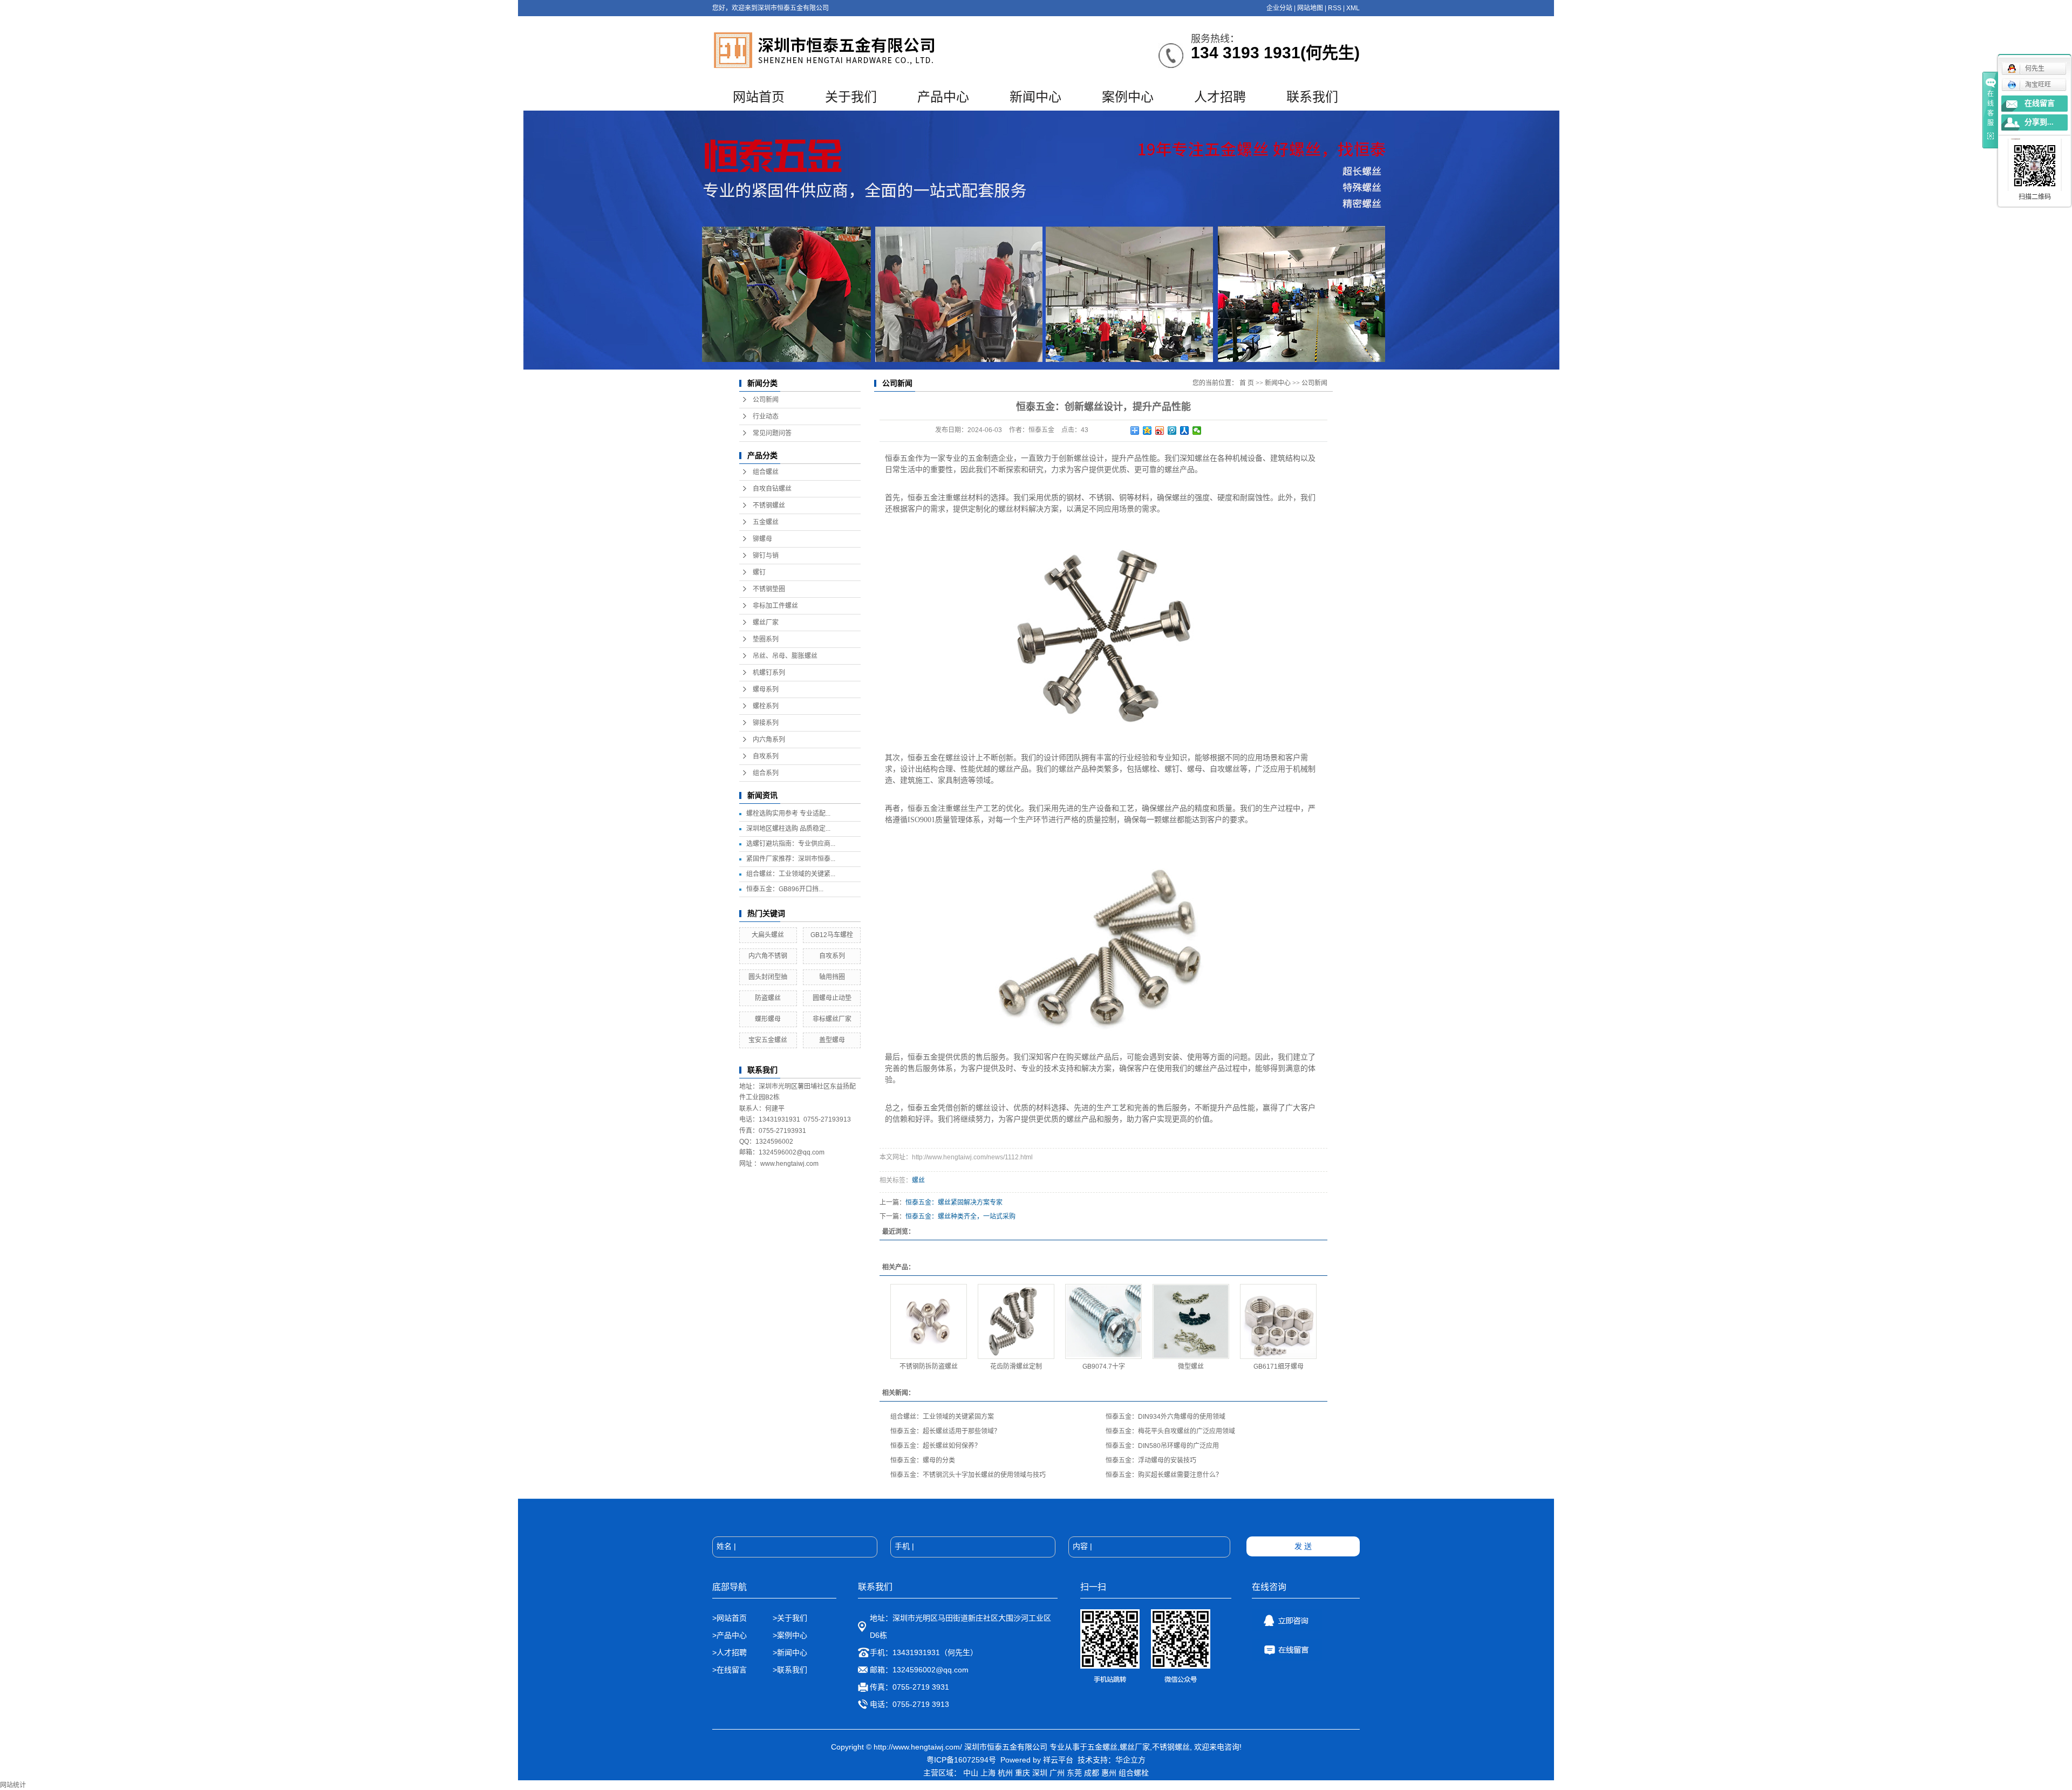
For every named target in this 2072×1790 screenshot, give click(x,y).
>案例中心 (790, 1635)
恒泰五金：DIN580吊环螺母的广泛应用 (1162, 1446)
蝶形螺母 (768, 1019)
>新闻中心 (790, 1652)
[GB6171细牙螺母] (1278, 1321)
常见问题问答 (772, 433)
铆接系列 (766, 723)
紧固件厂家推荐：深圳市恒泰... (791, 859)
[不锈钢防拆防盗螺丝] (929, 1321)
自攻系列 (766, 756)
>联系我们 (790, 1670)
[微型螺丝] (1191, 1321)
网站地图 (1310, 8)
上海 (988, 1773)
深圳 (1040, 1773)
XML (1353, 8)
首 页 (1247, 383)
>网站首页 (730, 1618)
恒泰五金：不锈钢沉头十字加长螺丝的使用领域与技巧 (968, 1475)
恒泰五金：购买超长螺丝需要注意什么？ (1164, 1475)
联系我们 (1312, 97)
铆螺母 (762, 539)
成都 (1092, 1773)
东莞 (1074, 1773)
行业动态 (766, 416)
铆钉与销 (766, 556)
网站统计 (13, 1785)
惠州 (1109, 1773)
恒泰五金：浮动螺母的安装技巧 (1151, 1460)
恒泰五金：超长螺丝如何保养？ (936, 1446)
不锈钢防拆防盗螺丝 (929, 1367)
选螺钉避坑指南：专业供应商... (791, 844)
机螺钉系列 (769, 673)
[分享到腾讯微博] (1172, 431)
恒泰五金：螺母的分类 (923, 1460)
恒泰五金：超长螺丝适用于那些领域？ (945, 1431)
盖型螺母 (832, 1040)
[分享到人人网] (1185, 431)
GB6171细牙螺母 (1279, 1367)
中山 (971, 1773)
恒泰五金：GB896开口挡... (785, 889)
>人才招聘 (731, 1652)
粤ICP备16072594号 (961, 1760)
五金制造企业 (991, 458)
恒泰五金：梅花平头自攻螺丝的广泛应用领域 (1170, 1431)
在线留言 (2040, 103)
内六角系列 (769, 740)
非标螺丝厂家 (832, 1019)
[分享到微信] (1197, 431)
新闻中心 (1035, 97)
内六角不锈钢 (768, 956)
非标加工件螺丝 (775, 606)
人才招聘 (1220, 97)
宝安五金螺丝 (768, 1040)
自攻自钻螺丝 (772, 489)
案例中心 (1128, 97)
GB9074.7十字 (1104, 1367)
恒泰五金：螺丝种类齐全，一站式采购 (960, 1217)
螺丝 (918, 1180)
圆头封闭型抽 (768, 977)
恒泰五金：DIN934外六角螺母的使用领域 (1165, 1417)
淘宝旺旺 (2038, 85)
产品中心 (943, 97)
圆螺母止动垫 (832, 998)
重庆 (1023, 1773)
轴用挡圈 (832, 977)
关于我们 (851, 97)
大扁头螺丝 (768, 935)
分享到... (2039, 122)
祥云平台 (1058, 1760)
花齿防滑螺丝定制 (1016, 1367)
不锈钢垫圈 (769, 589)
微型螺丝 (1191, 1367)
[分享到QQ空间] (1147, 431)
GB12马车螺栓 (832, 935)
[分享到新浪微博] (1160, 431)
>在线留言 (730, 1670)
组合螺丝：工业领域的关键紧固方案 (942, 1417)
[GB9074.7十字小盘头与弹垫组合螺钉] (1103, 1321)
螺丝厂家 (766, 623)
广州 (1057, 1773)
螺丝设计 (991, 1108)
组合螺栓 (1134, 1773)
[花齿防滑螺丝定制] (1016, 1321)
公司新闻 (766, 400)
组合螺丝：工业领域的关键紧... (791, 874)
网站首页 (759, 97)
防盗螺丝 (768, 998)
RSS (1335, 8)
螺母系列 (766, 689)
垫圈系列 (766, 639)
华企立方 (1130, 1760)
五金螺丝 (766, 522)
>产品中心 (730, 1635)
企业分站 (1279, 8)
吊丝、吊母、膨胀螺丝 (785, 656)
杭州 (1005, 1773)
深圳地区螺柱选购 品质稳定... (788, 829)
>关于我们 (790, 1618)
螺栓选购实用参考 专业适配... (788, 814)
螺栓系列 (766, 706)
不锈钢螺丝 (769, 505)
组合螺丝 (766, 472)
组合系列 (766, 773)
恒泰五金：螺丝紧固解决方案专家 (954, 1203)
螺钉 (759, 572)
